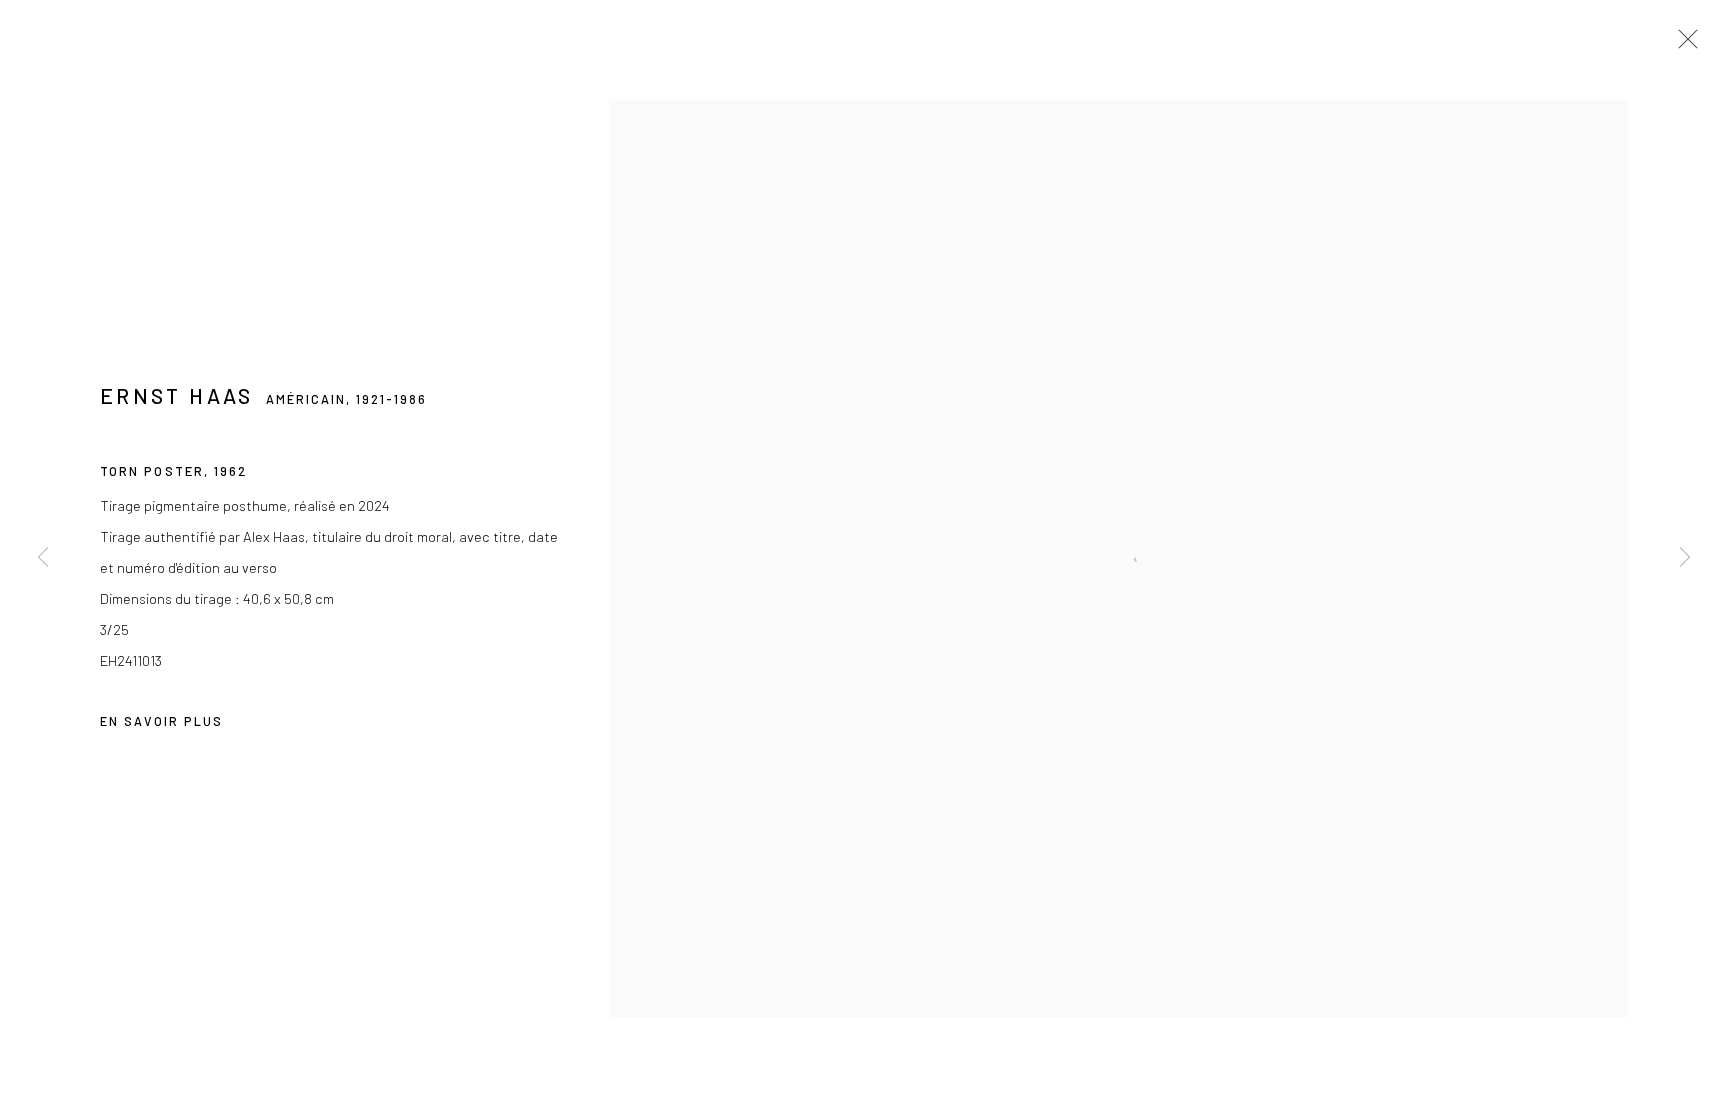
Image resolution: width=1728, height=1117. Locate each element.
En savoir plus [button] (161, 721)
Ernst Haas (177, 395)
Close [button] (1683, 45)
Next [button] (1685, 559)
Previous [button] (43, 559)
